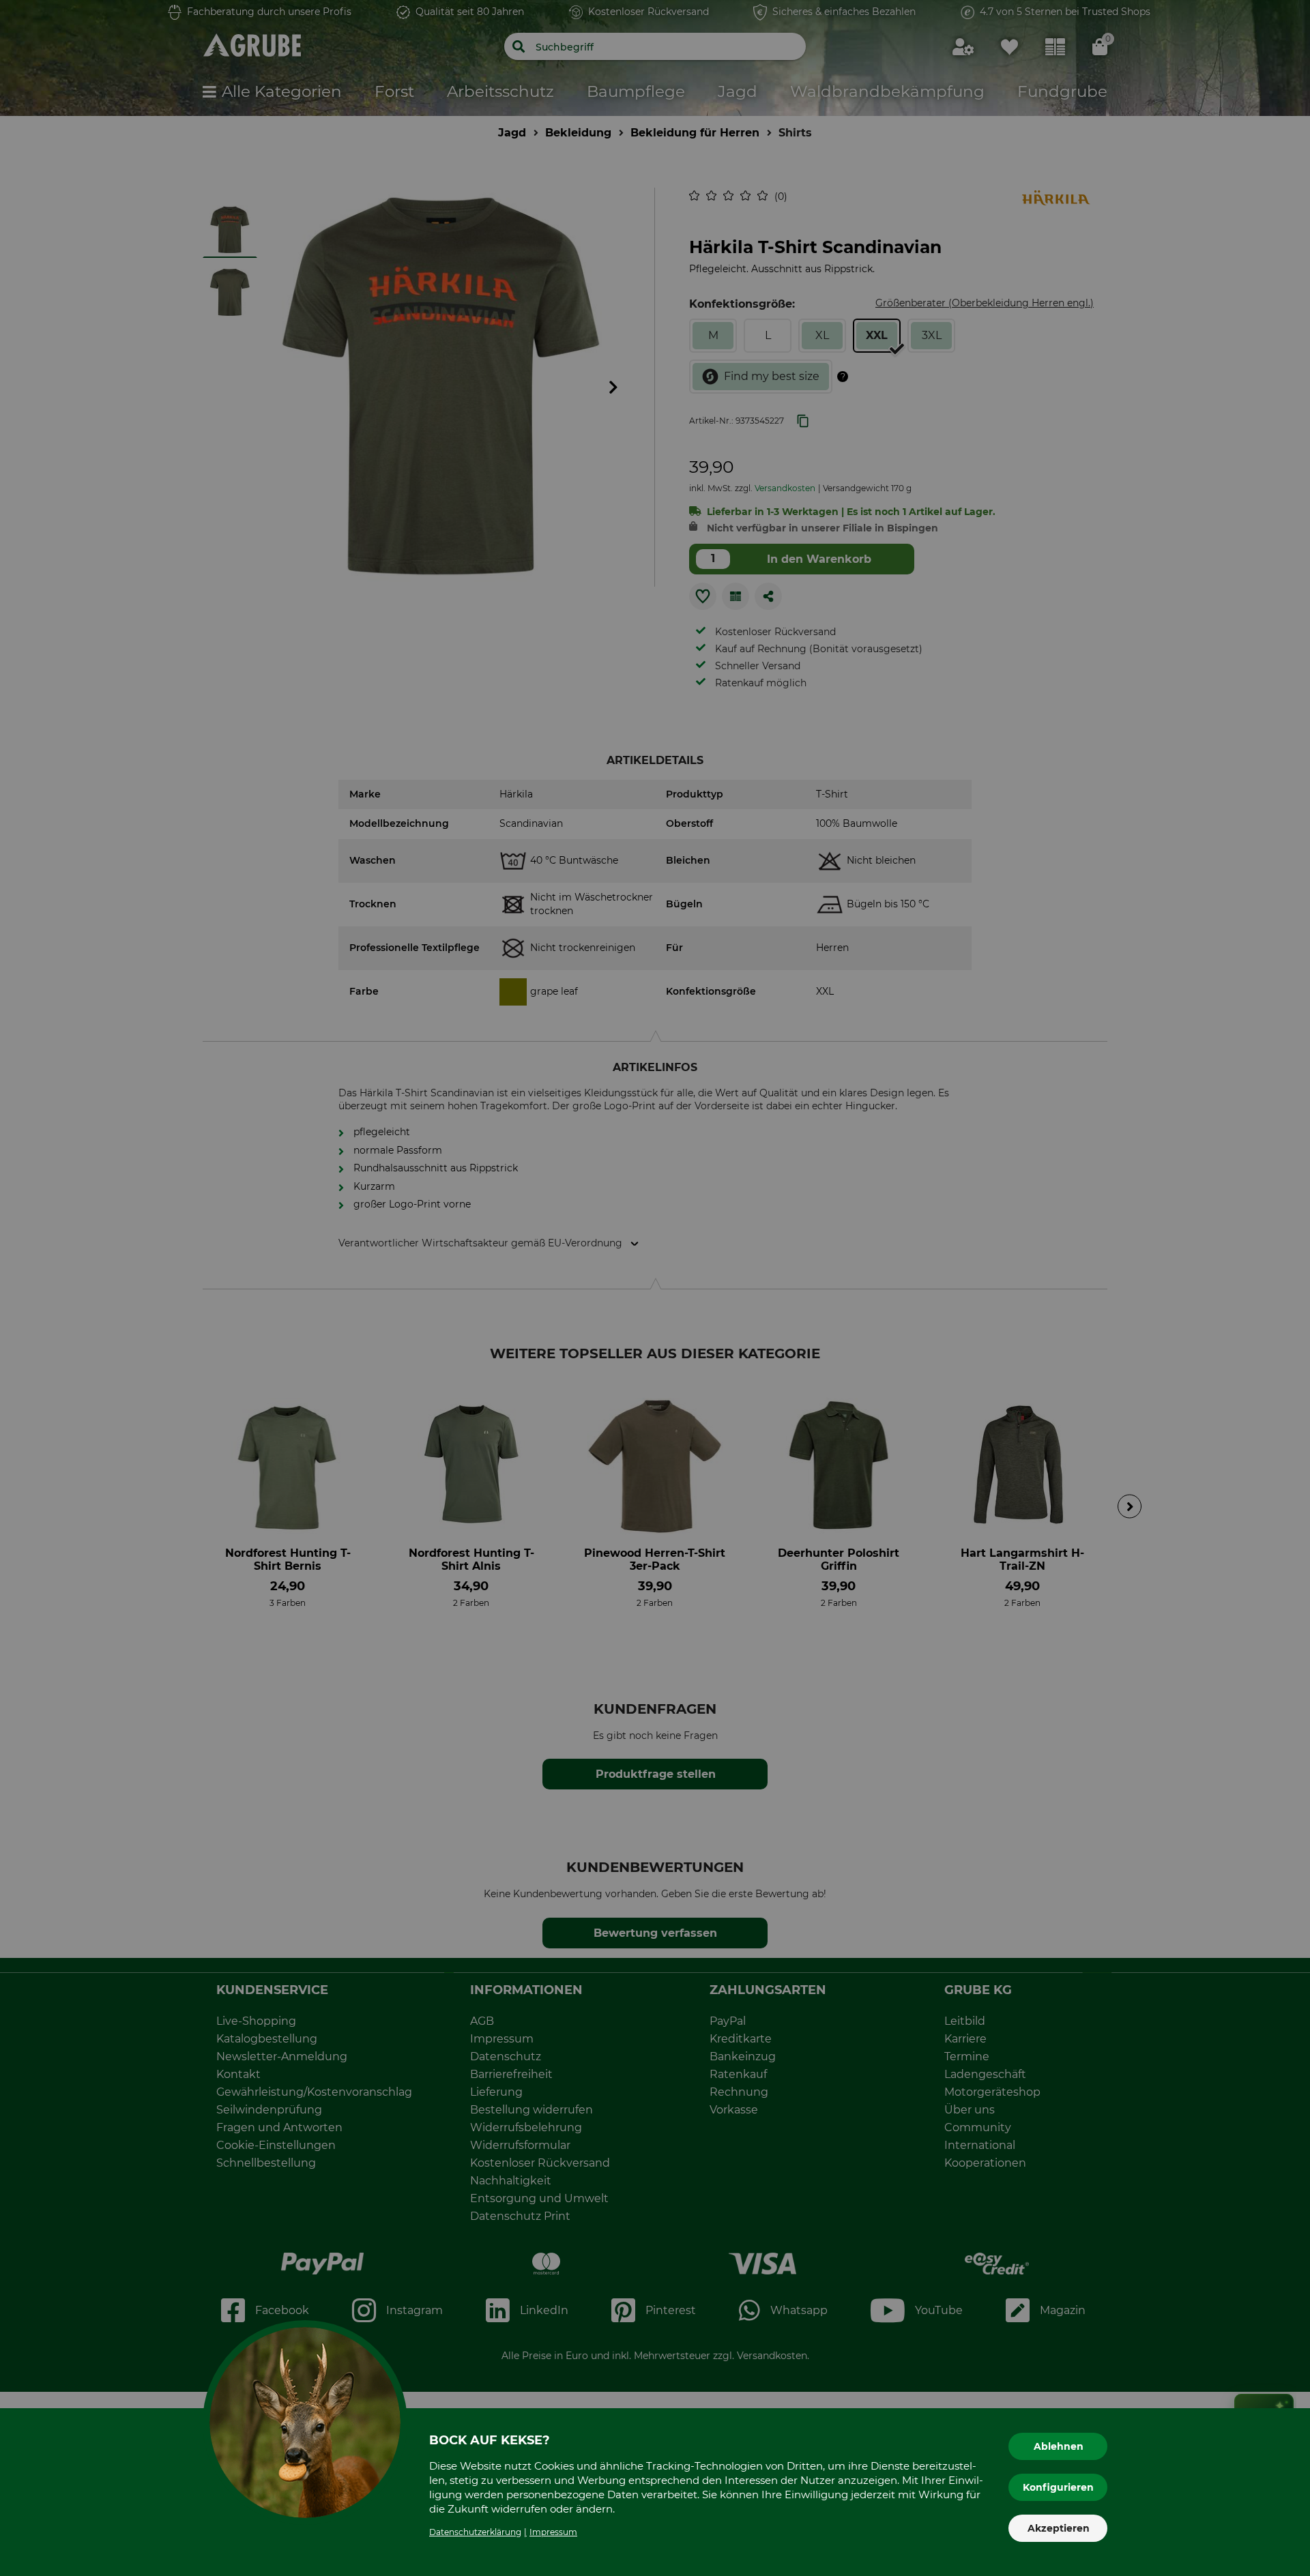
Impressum (553, 2532)
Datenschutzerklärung (475, 2532)
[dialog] (655, 1288)
